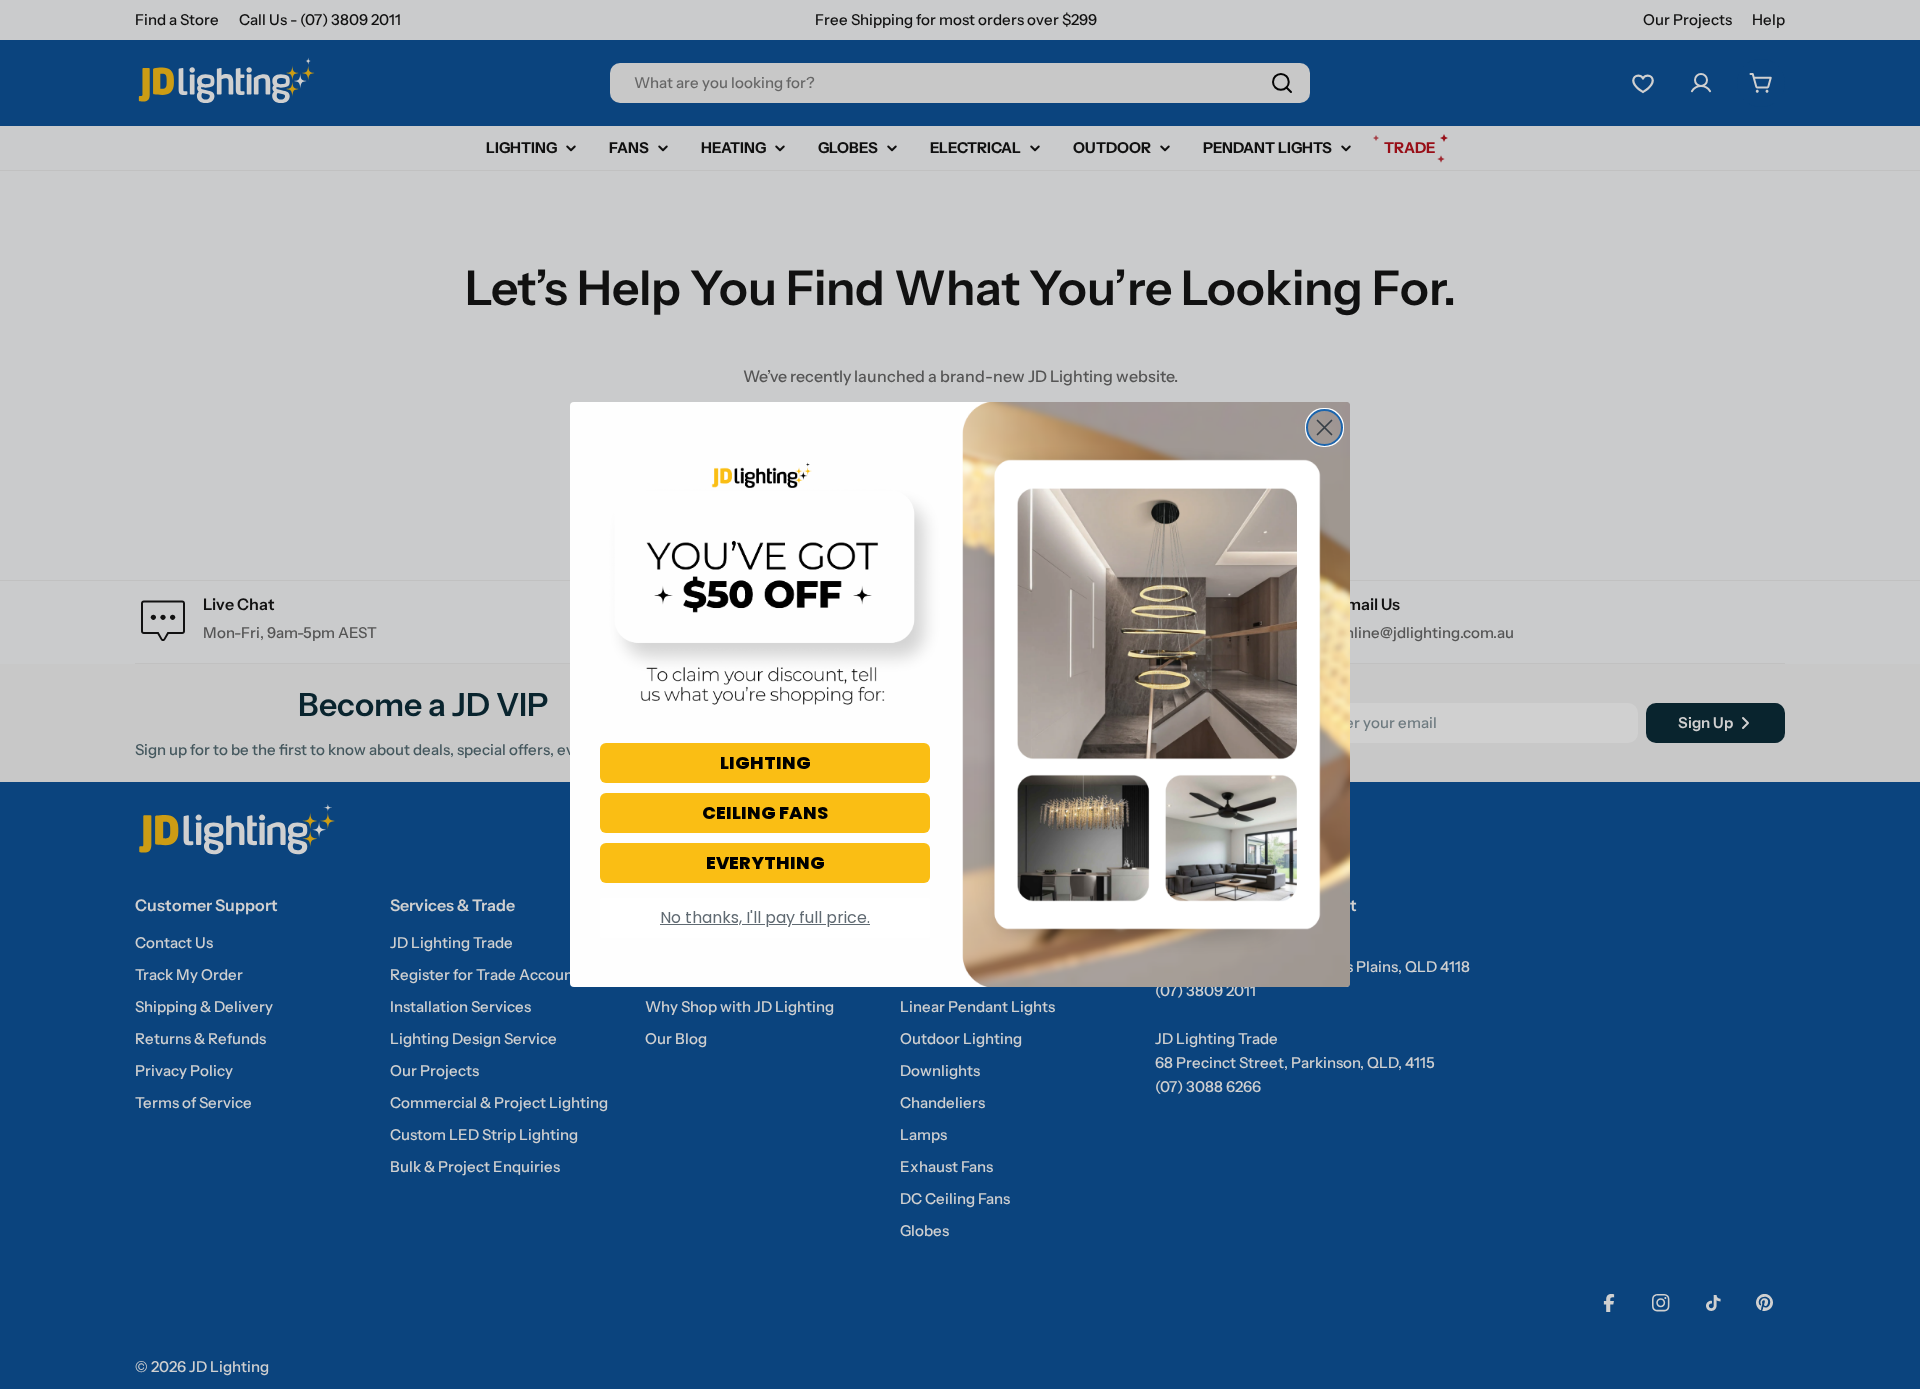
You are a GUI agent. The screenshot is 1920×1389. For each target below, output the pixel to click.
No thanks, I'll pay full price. (765, 917)
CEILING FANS (765, 812)
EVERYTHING (765, 862)
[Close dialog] (1324, 427)
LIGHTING (765, 762)
